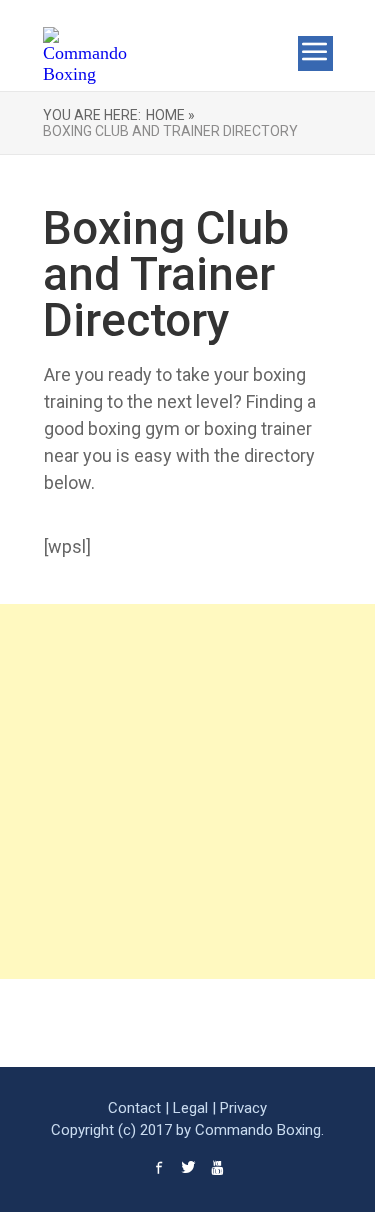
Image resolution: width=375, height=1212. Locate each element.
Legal (190, 1108)
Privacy (243, 1108)
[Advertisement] (187, 791)
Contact (134, 1108)
